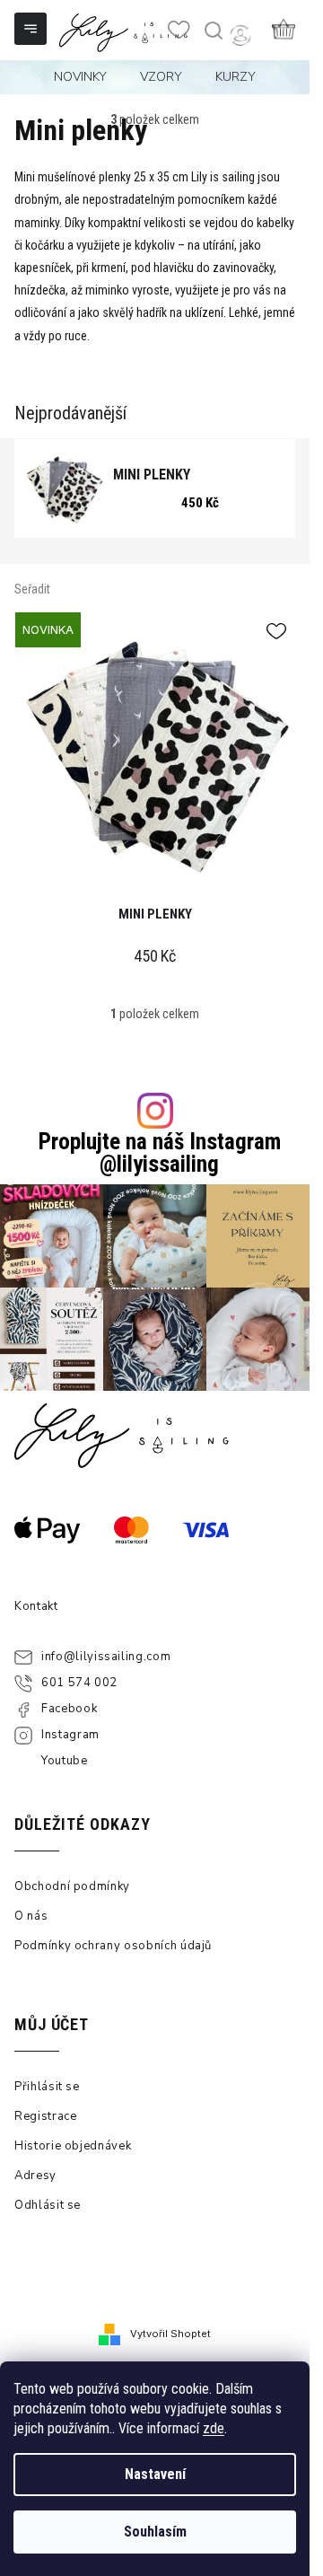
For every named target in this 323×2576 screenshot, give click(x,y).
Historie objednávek (73, 2146)
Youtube (65, 1761)
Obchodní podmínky (72, 1886)
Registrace (46, 2116)
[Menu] (32, 31)
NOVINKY (80, 77)
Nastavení (155, 2474)
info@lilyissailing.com (106, 1657)
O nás (31, 1916)
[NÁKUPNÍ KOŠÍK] (284, 29)
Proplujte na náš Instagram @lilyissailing (160, 1153)
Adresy (35, 2176)
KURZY (236, 77)
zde (214, 2428)
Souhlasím (155, 2532)
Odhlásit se (48, 2205)
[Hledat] (213, 31)
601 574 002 (79, 1683)
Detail (155, 753)
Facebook (69, 1709)
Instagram (70, 1735)
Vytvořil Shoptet (170, 2334)
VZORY (161, 77)
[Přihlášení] (240, 35)
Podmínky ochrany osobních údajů (113, 1946)
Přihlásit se (47, 2087)
